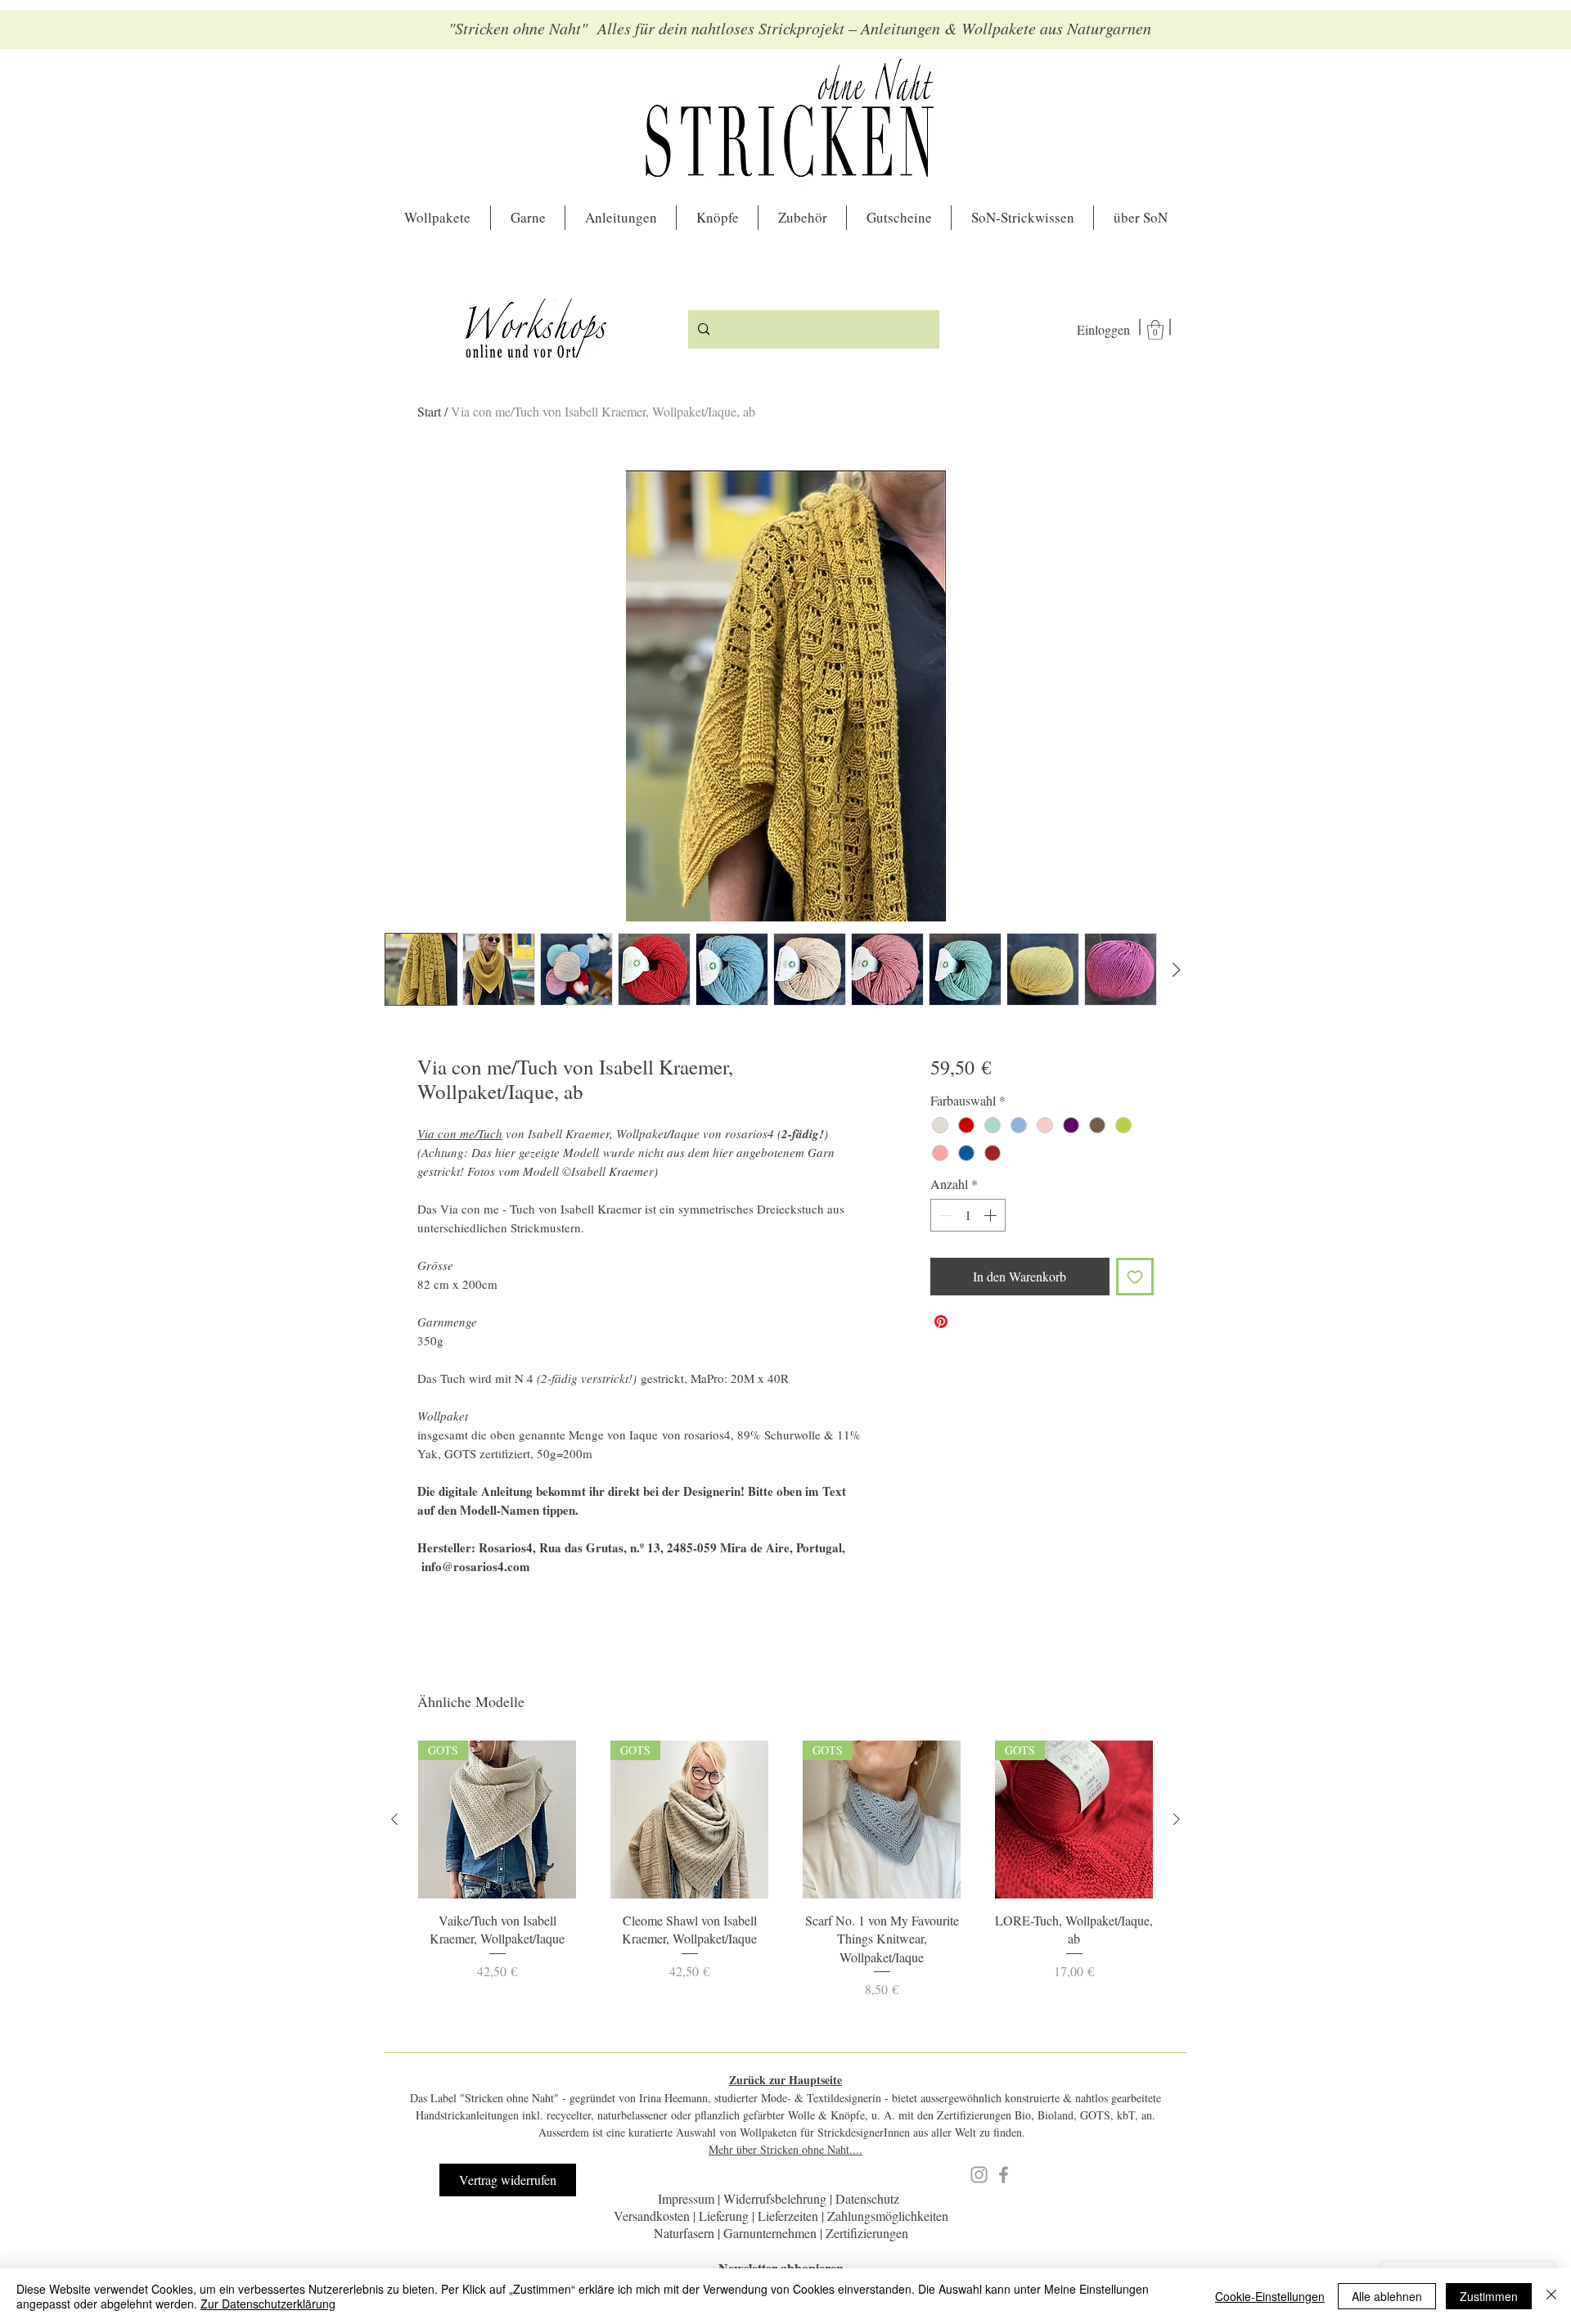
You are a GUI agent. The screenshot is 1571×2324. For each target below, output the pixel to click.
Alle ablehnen (1387, 2296)
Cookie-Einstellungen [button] (1270, 2296)
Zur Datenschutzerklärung (268, 2304)
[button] (1075, 2089)
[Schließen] (1551, 2296)
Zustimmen (1489, 2296)
